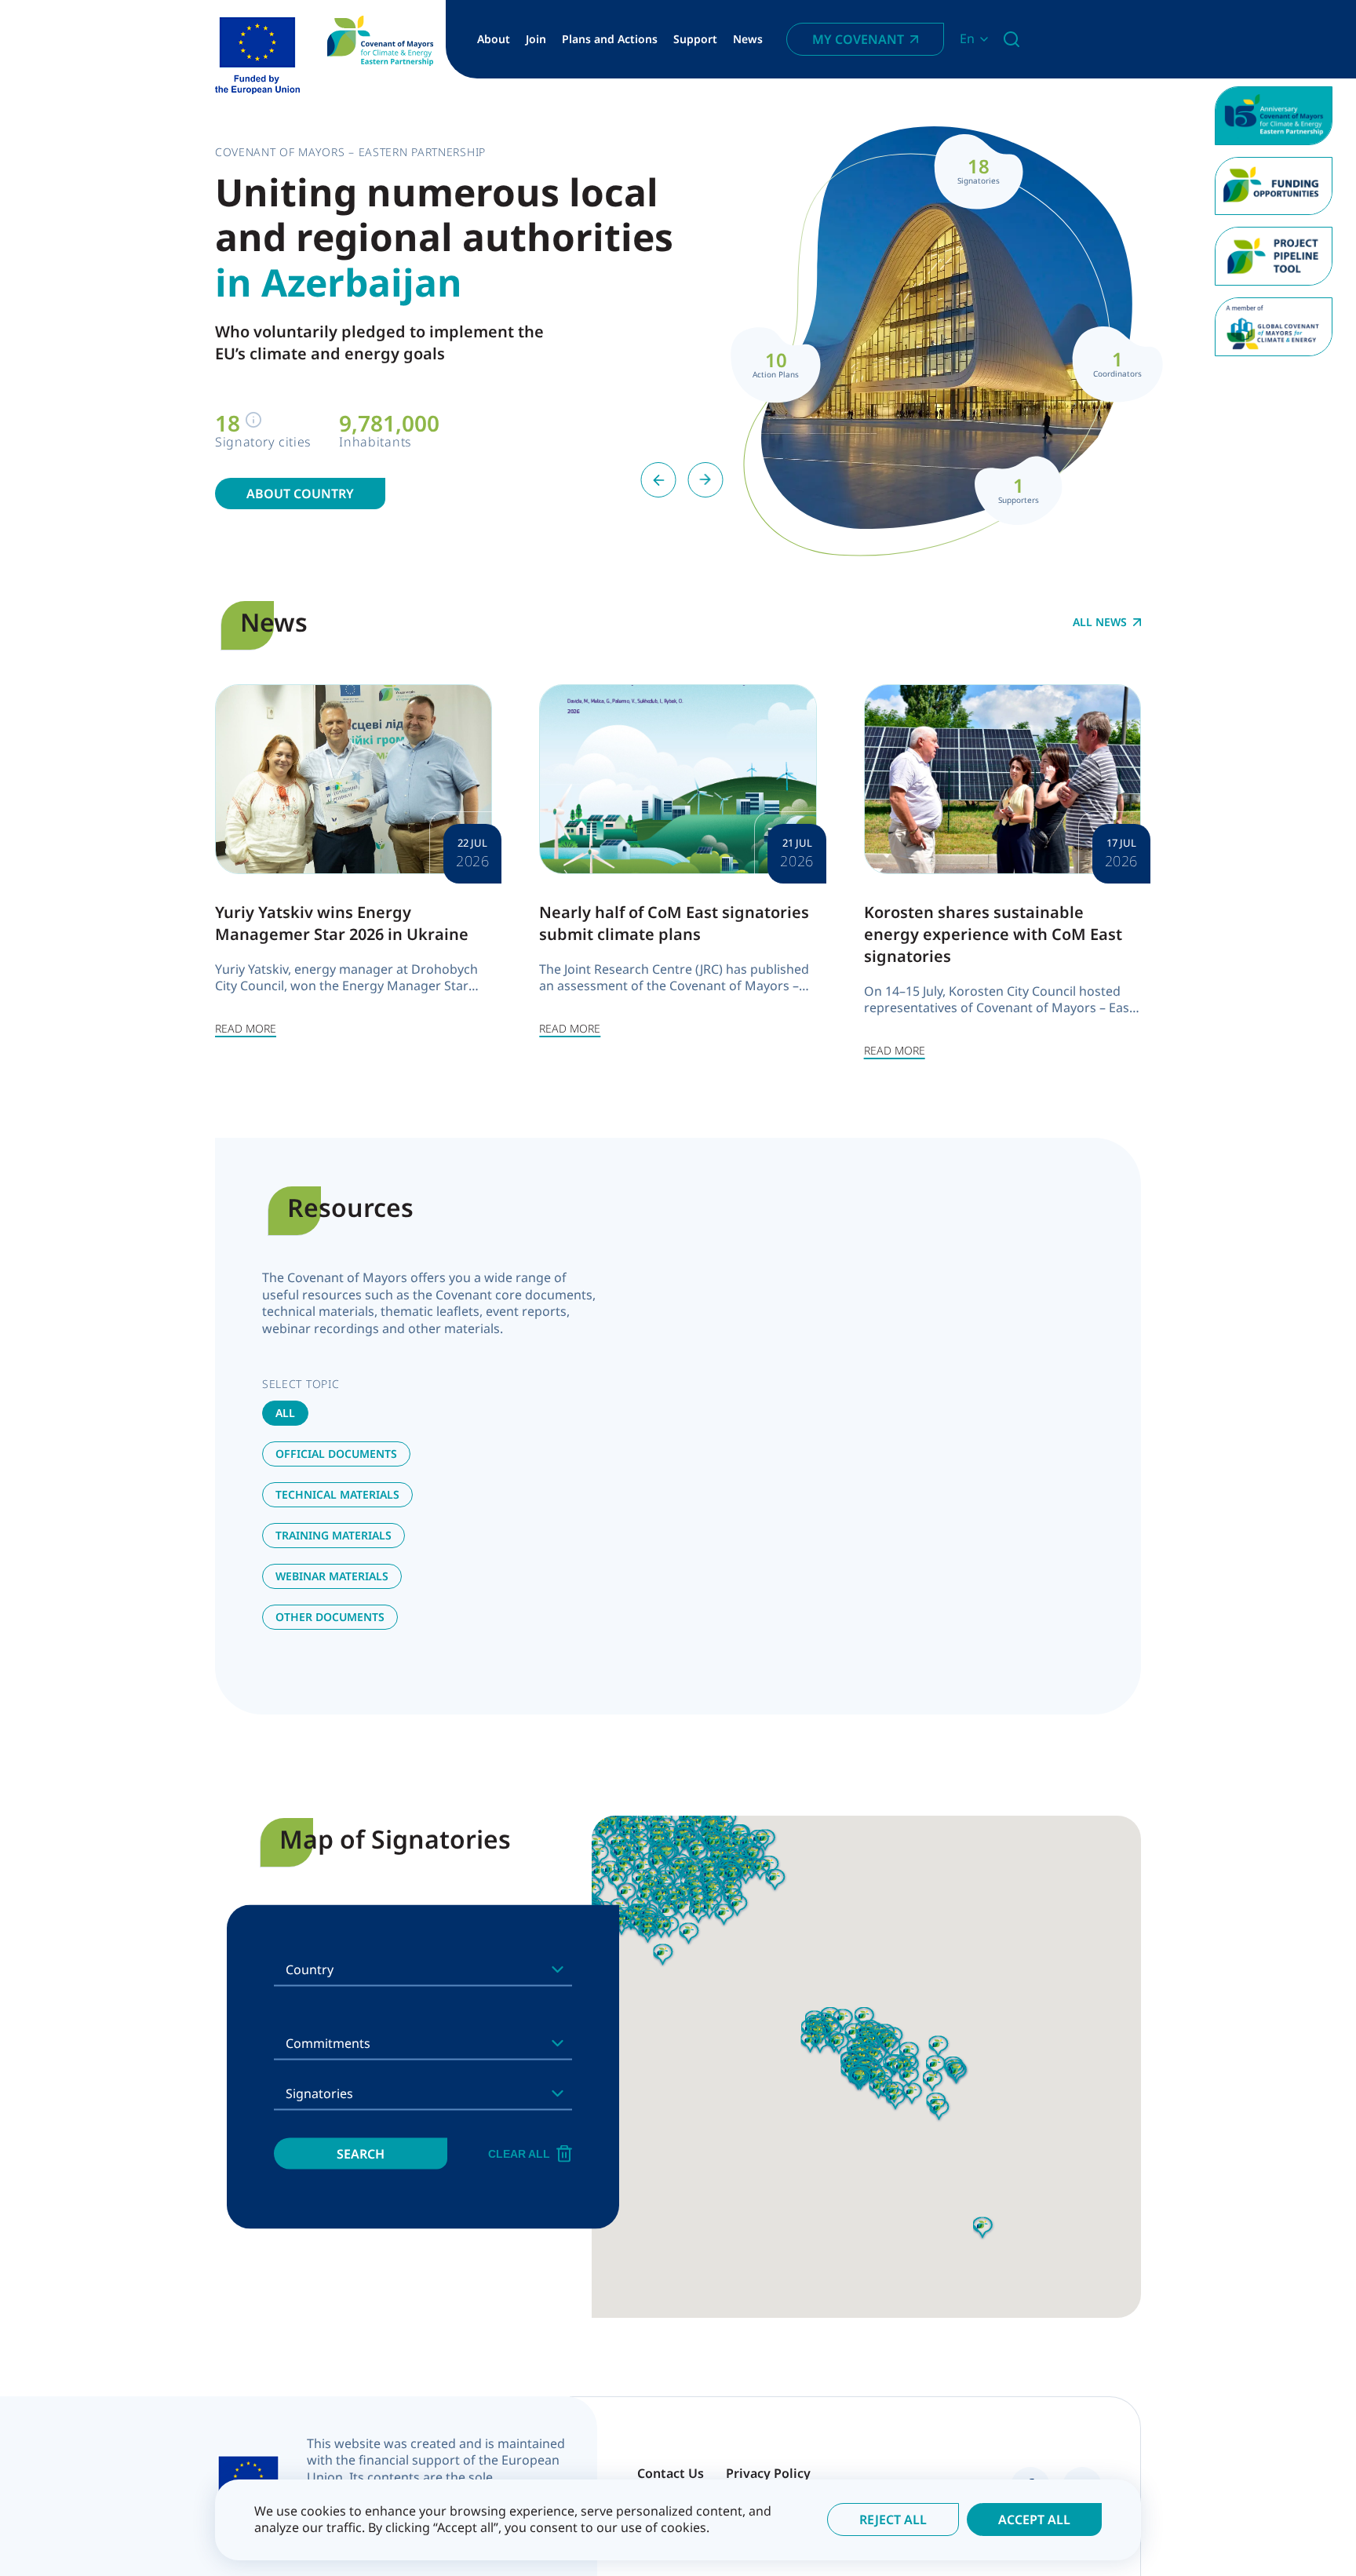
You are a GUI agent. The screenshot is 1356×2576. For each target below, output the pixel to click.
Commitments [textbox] (328, 2042)
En (967, 39)
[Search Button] (1012, 39)
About (494, 39)
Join (536, 39)
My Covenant (858, 39)
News (748, 39)
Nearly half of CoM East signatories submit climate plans (674, 923)
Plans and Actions (610, 39)
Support (695, 39)
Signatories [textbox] (319, 2093)
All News (1100, 622)
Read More (246, 1028)
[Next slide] (706, 480)
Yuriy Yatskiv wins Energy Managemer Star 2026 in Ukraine (342, 923)
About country (300, 494)
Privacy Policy (768, 2473)
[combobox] (423, 1969)
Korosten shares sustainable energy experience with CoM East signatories (993, 934)
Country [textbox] (310, 1969)
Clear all (519, 2153)
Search (361, 2153)
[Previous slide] (659, 480)
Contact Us (671, 2473)
